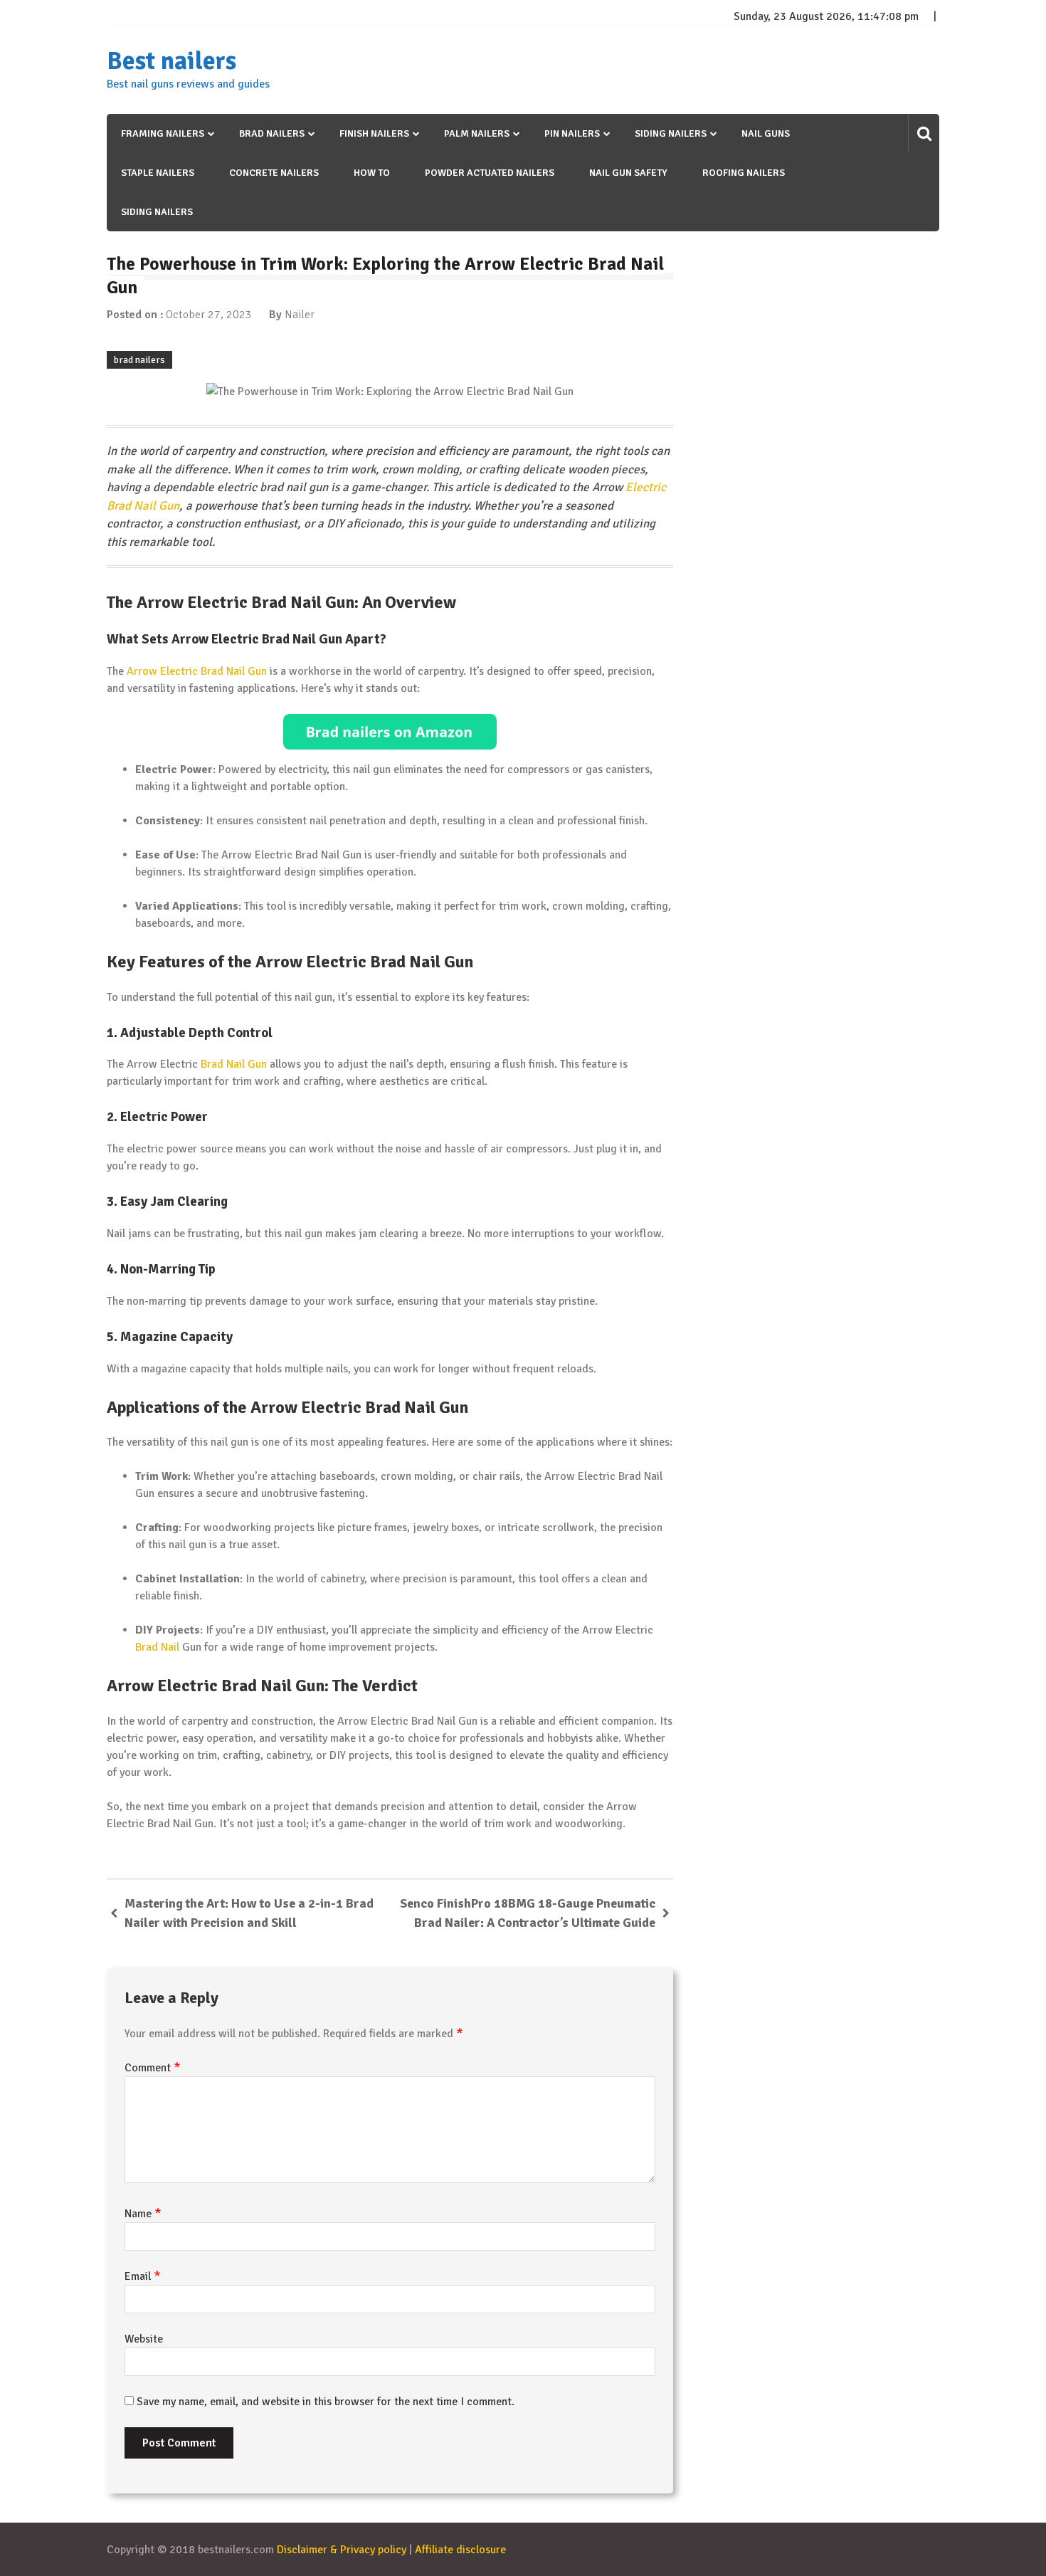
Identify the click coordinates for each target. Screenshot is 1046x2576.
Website (144, 2339)
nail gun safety (628, 173)
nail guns (766, 133)
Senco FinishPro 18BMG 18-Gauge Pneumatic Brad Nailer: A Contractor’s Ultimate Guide (528, 1913)
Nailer (300, 315)
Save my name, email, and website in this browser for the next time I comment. (326, 2402)
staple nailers (158, 173)
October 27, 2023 (209, 315)
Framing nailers (163, 133)
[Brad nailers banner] (390, 732)
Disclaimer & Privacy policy (342, 2550)
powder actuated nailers (490, 173)
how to (372, 173)
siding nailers (157, 212)
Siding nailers (671, 133)
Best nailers (171, 61)
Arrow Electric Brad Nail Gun (197, 671)
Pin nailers (572, 133)
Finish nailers (374, 133)
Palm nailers (477, 133)
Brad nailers (272, 133)
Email (143, 2276)
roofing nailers (744, 173)
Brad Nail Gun (234, 1064)
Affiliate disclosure (460, 2550)
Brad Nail (157, 1647)
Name (143, 2214)
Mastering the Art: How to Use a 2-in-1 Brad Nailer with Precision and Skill (249, 1913)
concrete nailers (274, 173)
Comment (153, 2068)
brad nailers (139, 360)
